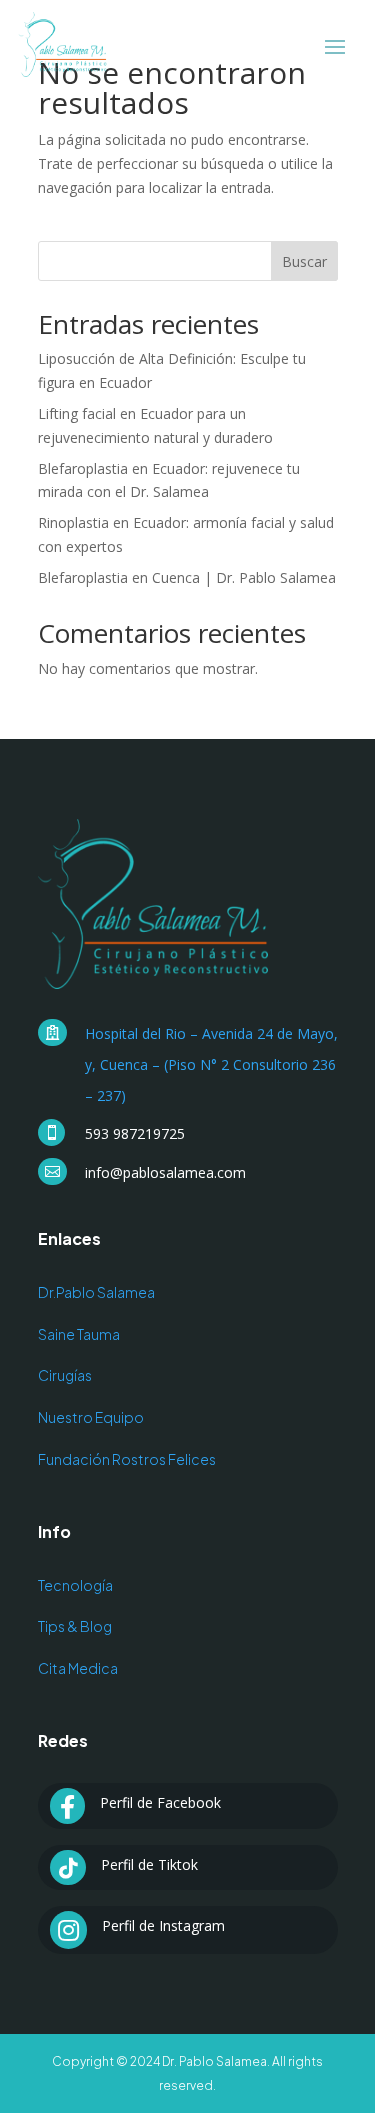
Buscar (304, 261)
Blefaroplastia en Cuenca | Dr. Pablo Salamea (187, 577)
